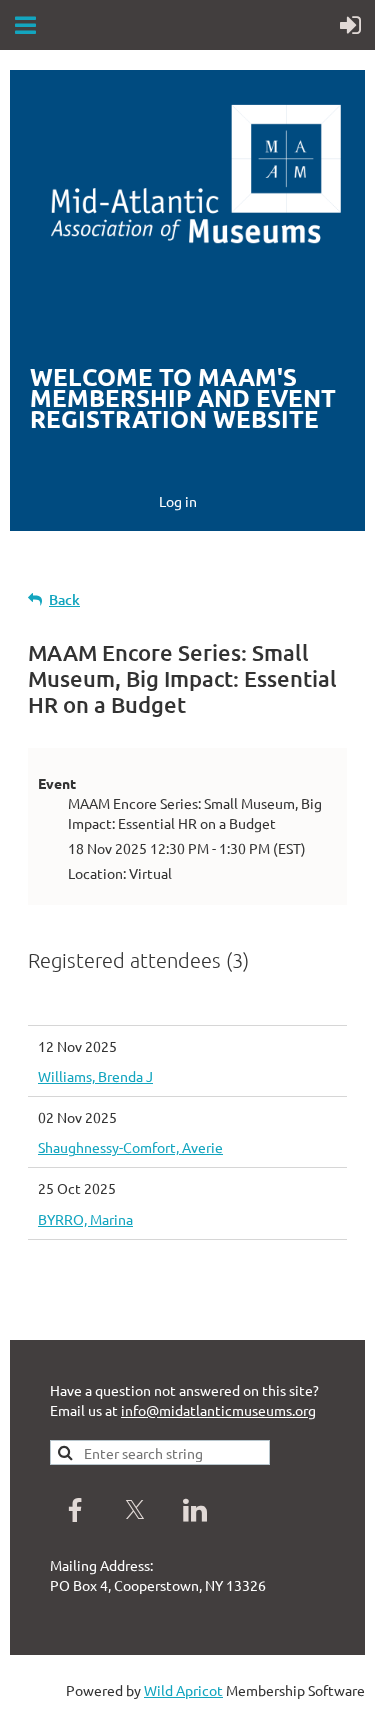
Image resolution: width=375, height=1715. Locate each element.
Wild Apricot (183, 1690)
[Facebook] (75, 1510)
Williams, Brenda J (95, 1076)
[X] (135, 1510)
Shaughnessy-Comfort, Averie (130, 1147)
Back (64, 599)
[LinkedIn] (195, 1510)
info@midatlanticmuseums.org (218, 1410)
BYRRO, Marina (85, 1219)
